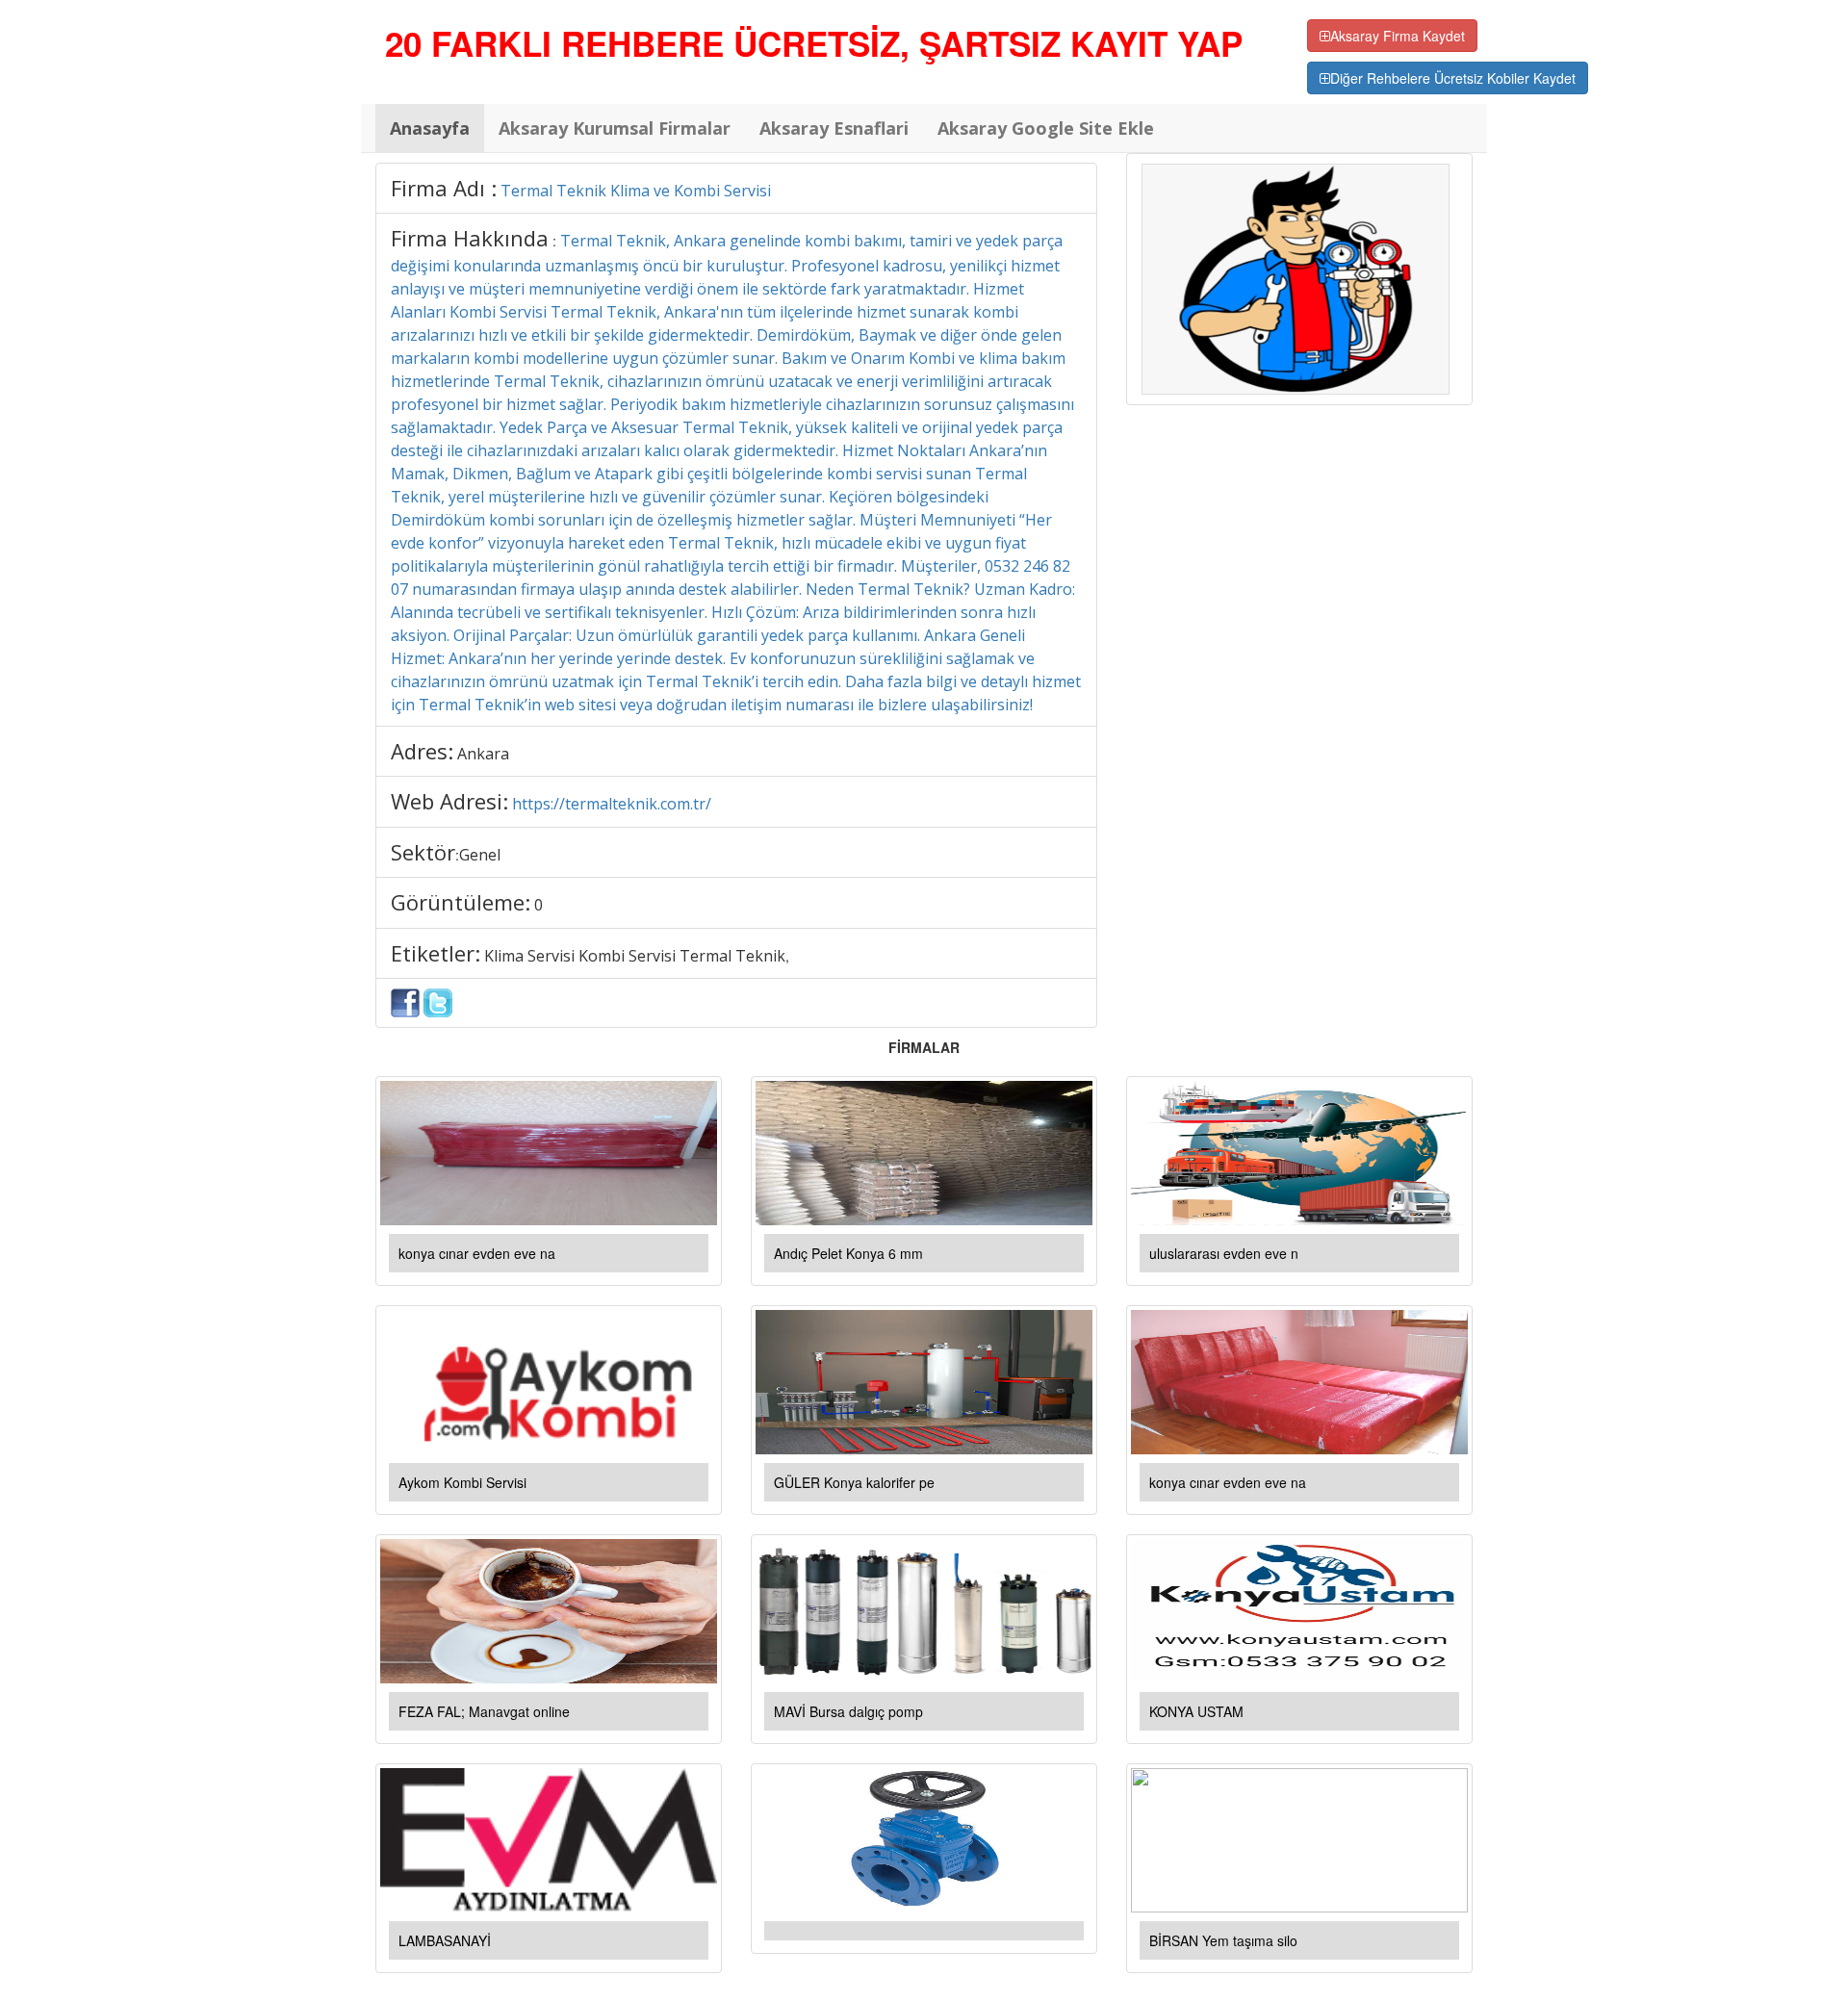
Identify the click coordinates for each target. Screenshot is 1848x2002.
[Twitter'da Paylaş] (438, 1001)
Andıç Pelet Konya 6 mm (848, 1253)
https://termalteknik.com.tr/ (612, 804)
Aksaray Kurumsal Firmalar (615, 128)
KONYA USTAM (1196, 1711)
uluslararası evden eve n (1224, 1253)
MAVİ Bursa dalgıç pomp (848, 1711)
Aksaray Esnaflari (834, 128)
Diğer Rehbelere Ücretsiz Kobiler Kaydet (1453, 78)
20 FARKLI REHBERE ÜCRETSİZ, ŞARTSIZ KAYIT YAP (814, 43)
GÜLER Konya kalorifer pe (854, 1482)
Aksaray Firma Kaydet (1398, 36)
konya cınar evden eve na (477, 1253)
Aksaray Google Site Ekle (1046, 128)
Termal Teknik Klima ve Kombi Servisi (636, 191)
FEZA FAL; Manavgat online (484, 1711)
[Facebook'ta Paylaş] (405, 1001)
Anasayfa (430, 128)
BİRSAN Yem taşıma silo (1223, 1940)
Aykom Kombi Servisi (462, 1482)
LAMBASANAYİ (445, 1940)
